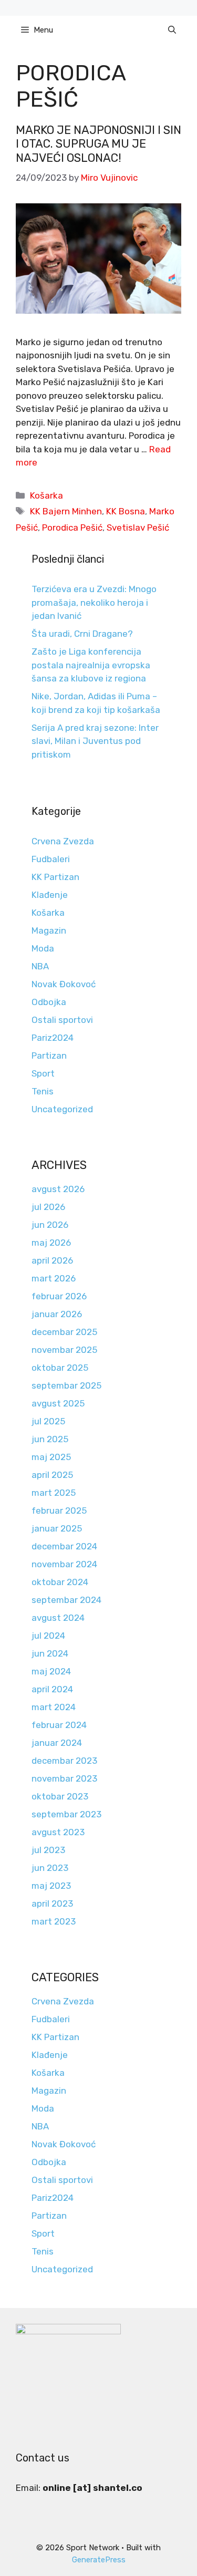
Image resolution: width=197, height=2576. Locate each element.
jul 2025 (48, 1421)
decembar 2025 (64, 1332)
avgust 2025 (58, 1403)
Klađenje (50, 895)
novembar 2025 (64, 1350)
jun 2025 (50, 1439)
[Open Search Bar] (172, 30)
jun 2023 (50, 1868)
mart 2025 (54, 1493)
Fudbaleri (51, 859)
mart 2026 (54, 1278)
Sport (43, 1073)
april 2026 (52, 1260)
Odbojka (49, 1002)
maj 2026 (51, 1243)
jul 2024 (48, 1636)
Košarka (46, 495)
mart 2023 (54, 1921)
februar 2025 (59, 1511)
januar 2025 (57, 1528)
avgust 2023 (58, 1832)
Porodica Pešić (72, 527)
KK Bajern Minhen (66, 511)
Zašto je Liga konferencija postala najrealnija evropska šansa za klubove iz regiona (91, 665)
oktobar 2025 (60, 1368)
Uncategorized (62, 1109)
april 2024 (52, 1689)
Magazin (49, 930)
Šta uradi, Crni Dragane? (82, 634)
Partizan (49, 1056)
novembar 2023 (64, 1778)
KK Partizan (55, 877)
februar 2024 (59, 1725)
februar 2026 (59, 1296)
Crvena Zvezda (63, 841)
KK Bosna (126, 511)
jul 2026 (48, 1207)
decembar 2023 (64, 1761)
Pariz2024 (53, 1038)
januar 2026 (57, 1314)
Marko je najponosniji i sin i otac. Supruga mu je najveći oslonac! (98, 144)
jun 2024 (50, 1653)
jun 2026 (50, 1225)
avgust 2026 (58, 1189)
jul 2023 (48, 1850)
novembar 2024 (64, 1564)
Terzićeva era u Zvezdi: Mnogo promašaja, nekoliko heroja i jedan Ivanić (94, 602)
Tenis (43, 1091)
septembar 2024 (66, 1600)
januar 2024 (57, 1743)
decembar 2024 (64, 1546)
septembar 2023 (66, 1814)
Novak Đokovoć (64, 984)
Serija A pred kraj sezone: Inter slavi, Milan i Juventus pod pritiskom (95, 741)
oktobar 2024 (60, 1582)
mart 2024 (54, 1707)
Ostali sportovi (62, 1020)
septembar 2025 (66, 1385)
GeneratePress (99, 2560)
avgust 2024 (58, 1618)
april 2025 (52, 1475)
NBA (40, 966)
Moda (43, 948)
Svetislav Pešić (138, 527)
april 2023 (52, 1903)
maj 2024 (51, 1671)
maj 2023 (51, 1886)
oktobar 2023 (60, 1796)
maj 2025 (51, 1457)
